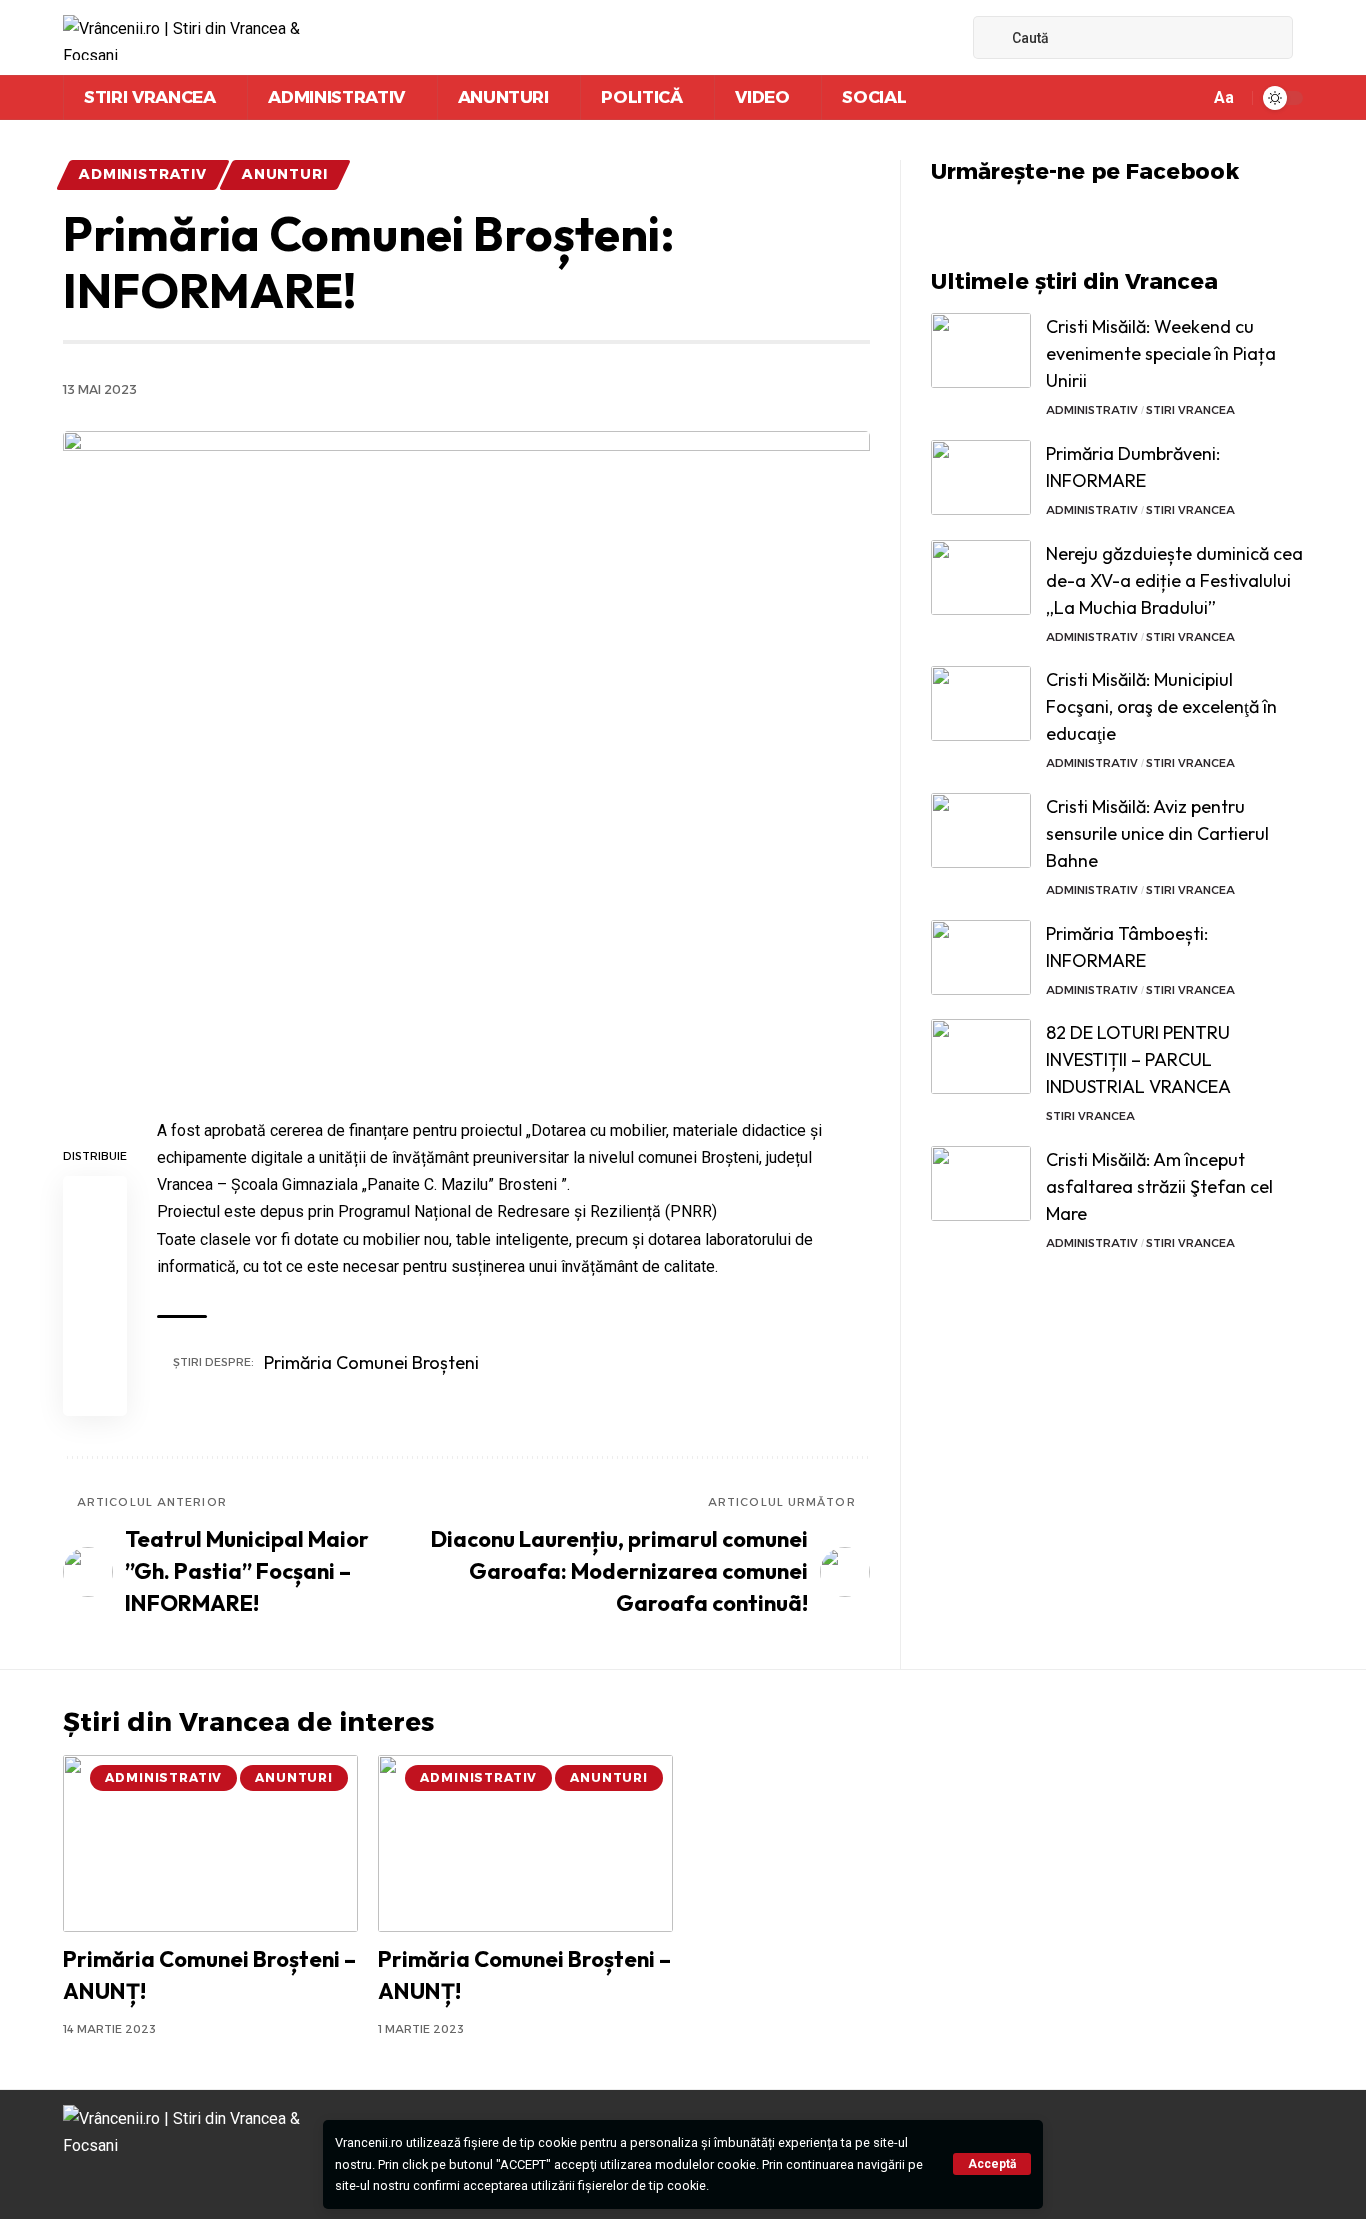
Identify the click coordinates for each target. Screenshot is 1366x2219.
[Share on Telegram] (95, 1344)
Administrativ (143, 174)
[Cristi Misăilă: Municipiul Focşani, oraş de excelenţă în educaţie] (981, 703)
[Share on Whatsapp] (95, 1296)
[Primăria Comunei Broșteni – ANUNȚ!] (210, 1843)
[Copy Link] (95, 1392)
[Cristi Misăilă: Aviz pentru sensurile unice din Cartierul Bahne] (981, 830)
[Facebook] (925, 37)
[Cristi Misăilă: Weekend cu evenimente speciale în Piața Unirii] (981, 350)
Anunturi (285, 174)
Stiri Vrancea (1190, 410)
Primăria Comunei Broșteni (371, 1362)
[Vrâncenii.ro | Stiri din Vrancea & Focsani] (194, 37)
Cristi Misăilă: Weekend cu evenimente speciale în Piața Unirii (1161, 353)
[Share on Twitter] (95, 1248)
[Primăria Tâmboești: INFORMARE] (981, 957)
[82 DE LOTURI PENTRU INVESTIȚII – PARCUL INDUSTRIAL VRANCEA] (981, 1056)
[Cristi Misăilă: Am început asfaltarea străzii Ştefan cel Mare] (981, 1183)
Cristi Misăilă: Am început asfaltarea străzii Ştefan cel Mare (1159, 1186)
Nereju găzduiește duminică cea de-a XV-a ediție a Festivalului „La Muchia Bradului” (1174, 580)
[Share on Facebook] (95, 1200)
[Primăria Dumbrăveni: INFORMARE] (981, 477)
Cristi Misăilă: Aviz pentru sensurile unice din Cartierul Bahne (1157, 833)
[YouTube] (947, 37)
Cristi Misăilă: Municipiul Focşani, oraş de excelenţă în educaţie (1161, 706)
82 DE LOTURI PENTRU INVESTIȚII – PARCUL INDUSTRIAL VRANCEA (1138, 1059)
